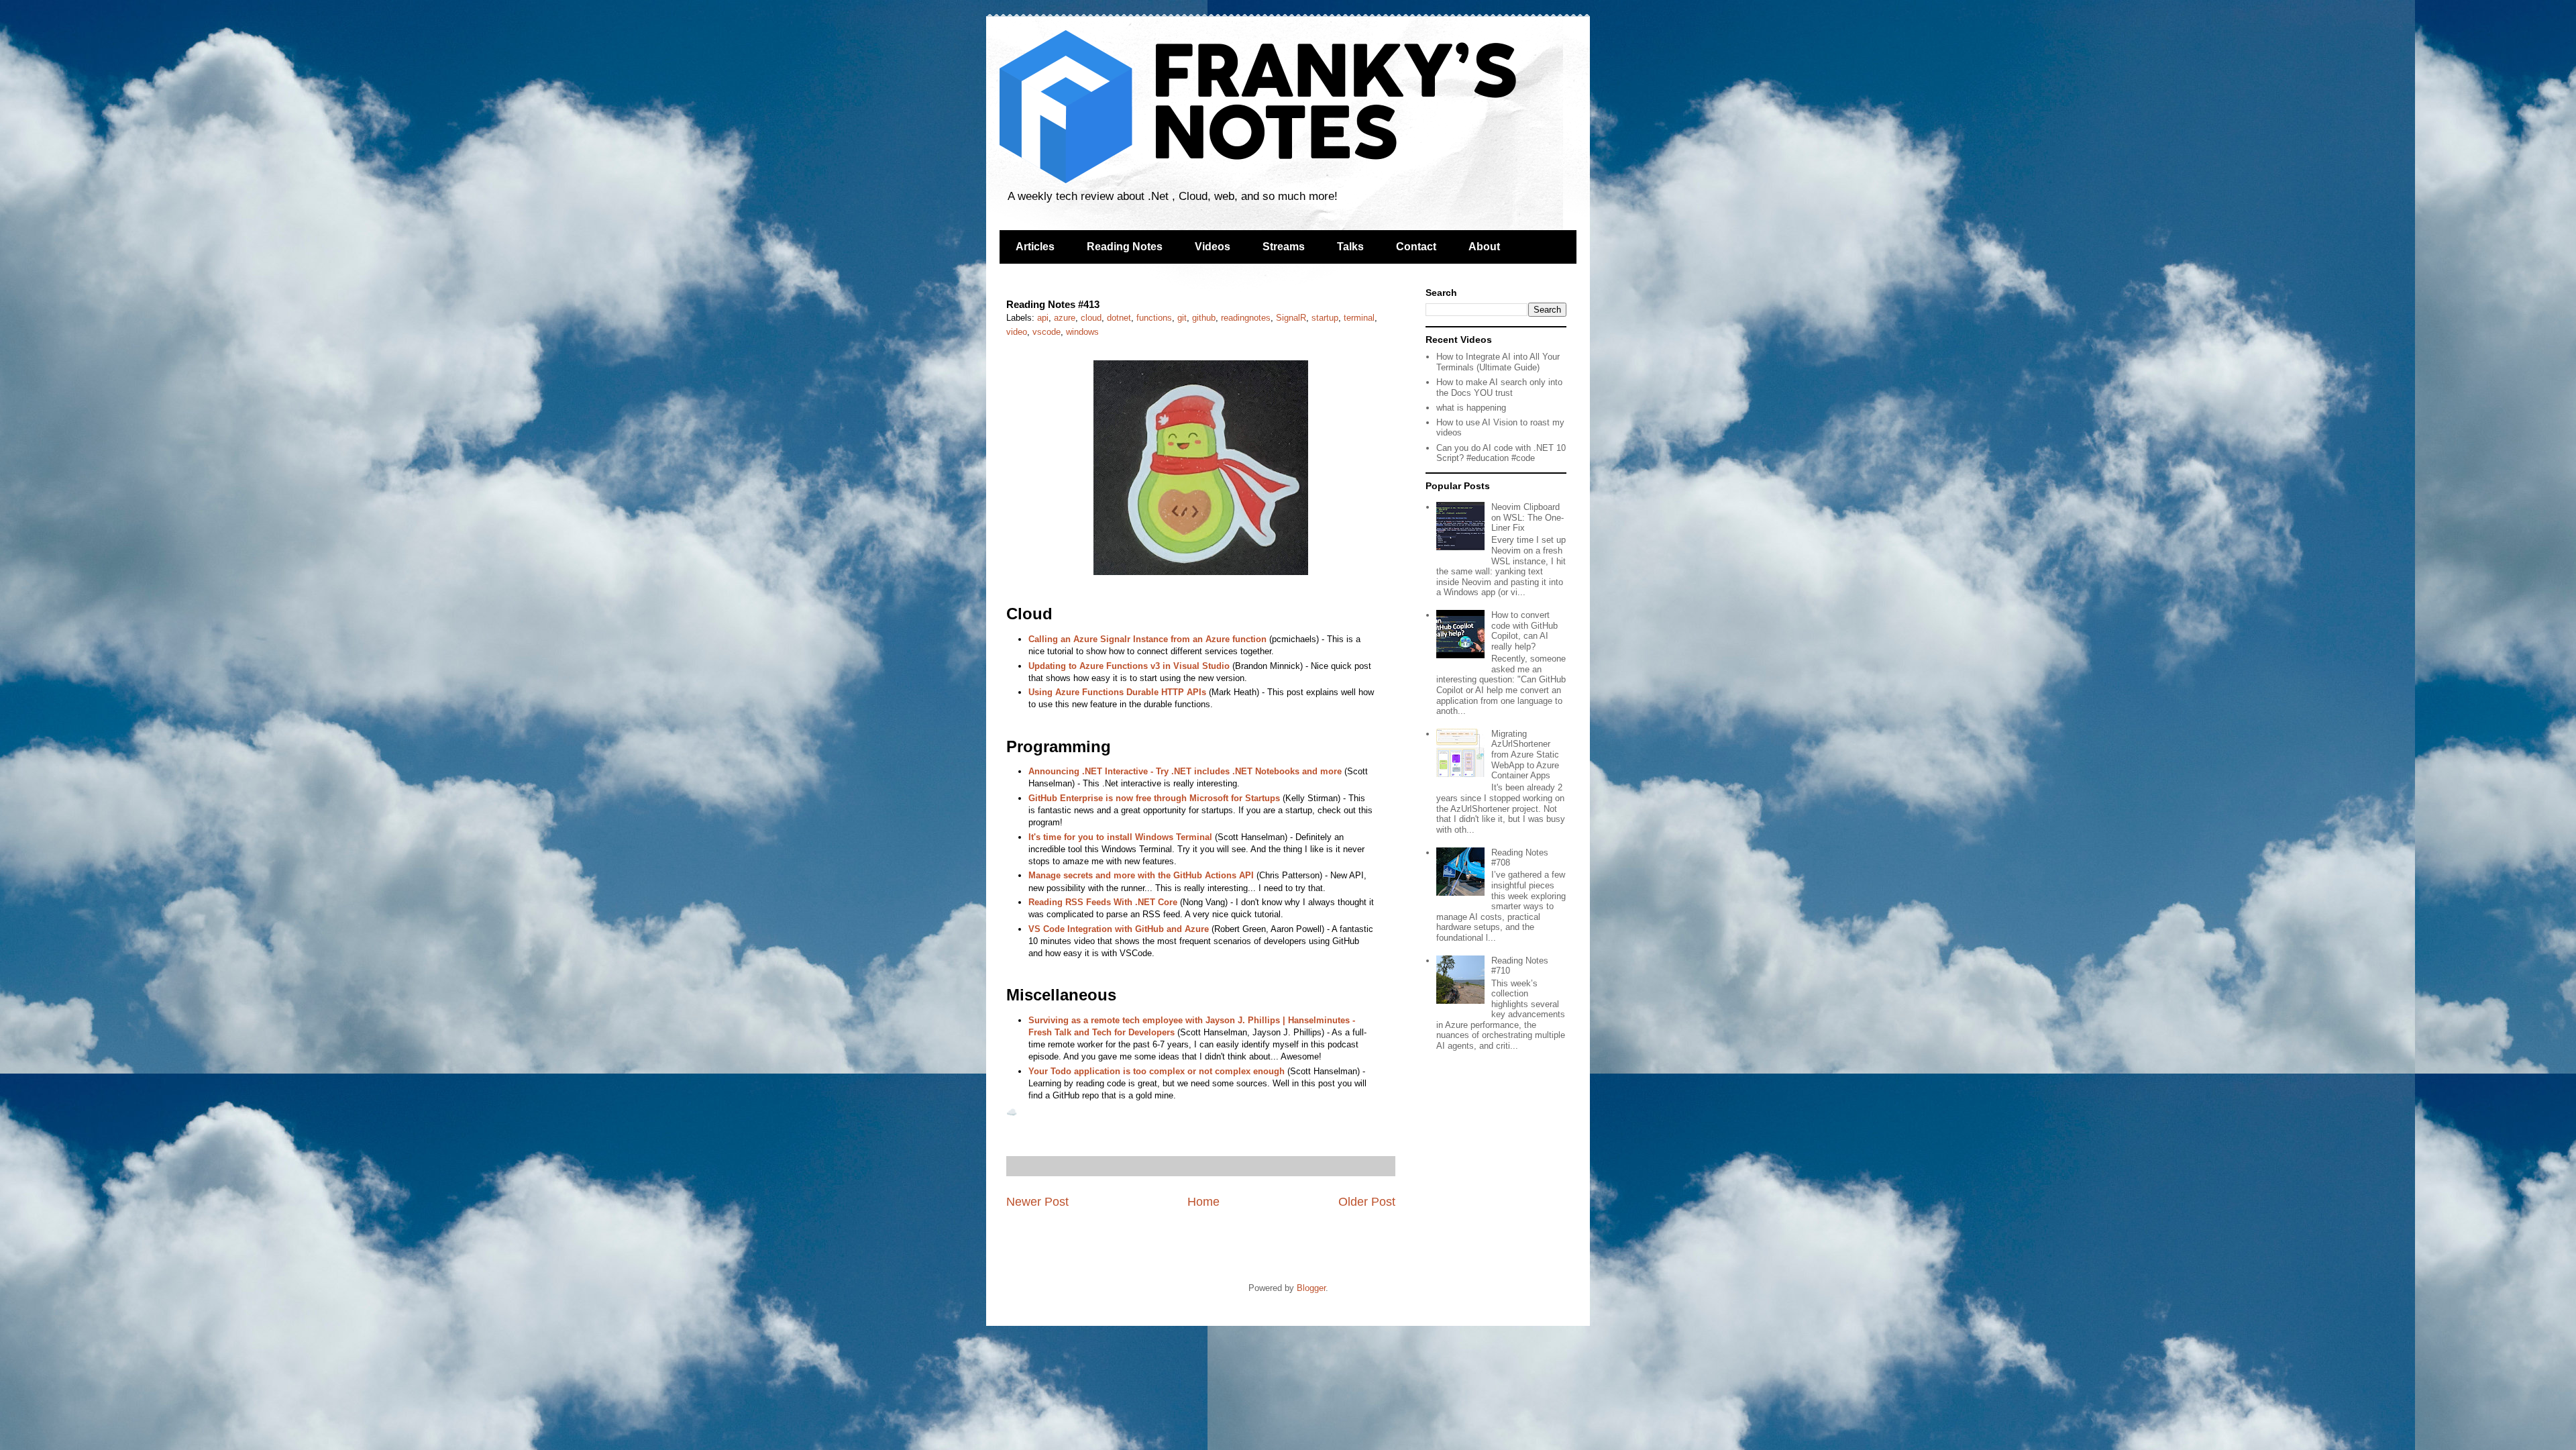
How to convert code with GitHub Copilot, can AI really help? (1524, 631)
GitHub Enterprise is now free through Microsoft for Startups (1154, 798)
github (1204, 318)
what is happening (1471, 408)
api (1043, 318)
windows (1082, 332)
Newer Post (1037, 1202)
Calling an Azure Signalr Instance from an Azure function (1147, 639)
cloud (1091, 318)
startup (1325, 318)
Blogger (1311, 1288)
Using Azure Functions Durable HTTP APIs (1117, 692)
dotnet (1119, 318)
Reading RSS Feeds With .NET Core (1103, 902)
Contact (1416, 247)
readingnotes (1246, 318)
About (1484, 247)
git (1182, 318)
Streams (1284, 247)
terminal (1359, 318)
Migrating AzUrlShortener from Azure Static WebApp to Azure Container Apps (1525, 755)
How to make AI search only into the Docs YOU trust (1499, 387)
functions (1154, 318)
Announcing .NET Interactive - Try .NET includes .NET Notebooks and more (1185, 771)
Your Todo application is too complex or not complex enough (1157, 1071)
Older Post (1367, 1202)
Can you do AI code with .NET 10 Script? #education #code (1501, 453)
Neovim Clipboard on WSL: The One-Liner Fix (1527, 517)
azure (1065, 318)
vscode (1046, 332)
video (1017, 332)
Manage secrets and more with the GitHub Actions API (1141, 875)
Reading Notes (1125, 247)
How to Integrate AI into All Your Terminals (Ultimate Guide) (1498, 362)
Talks (1350, 247)
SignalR (1291, 318)
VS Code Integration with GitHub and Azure (1119, 929)
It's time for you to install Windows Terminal (1120, 837)
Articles (1035, 247)
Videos (1213, 247)
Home (1203, 1202)
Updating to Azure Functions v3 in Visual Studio (1129, 666)
